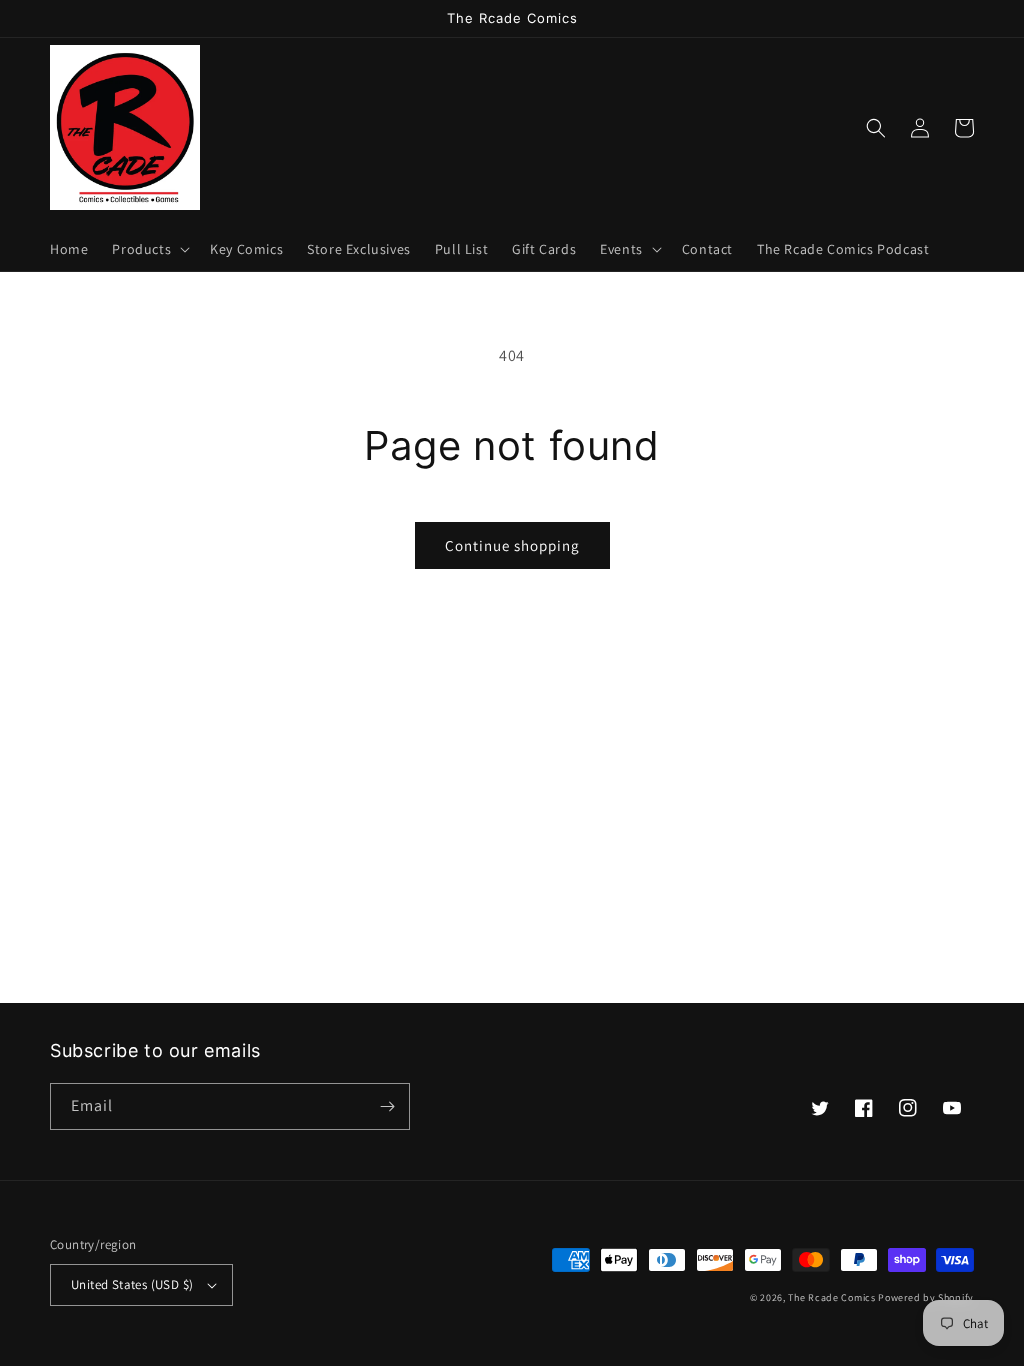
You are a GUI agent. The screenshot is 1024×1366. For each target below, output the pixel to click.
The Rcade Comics (831, 1297)
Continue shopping (512, 545)
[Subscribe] (387, 1106)
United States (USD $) (132, 1284)
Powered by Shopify (926, 1297)
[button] (149, 249)
